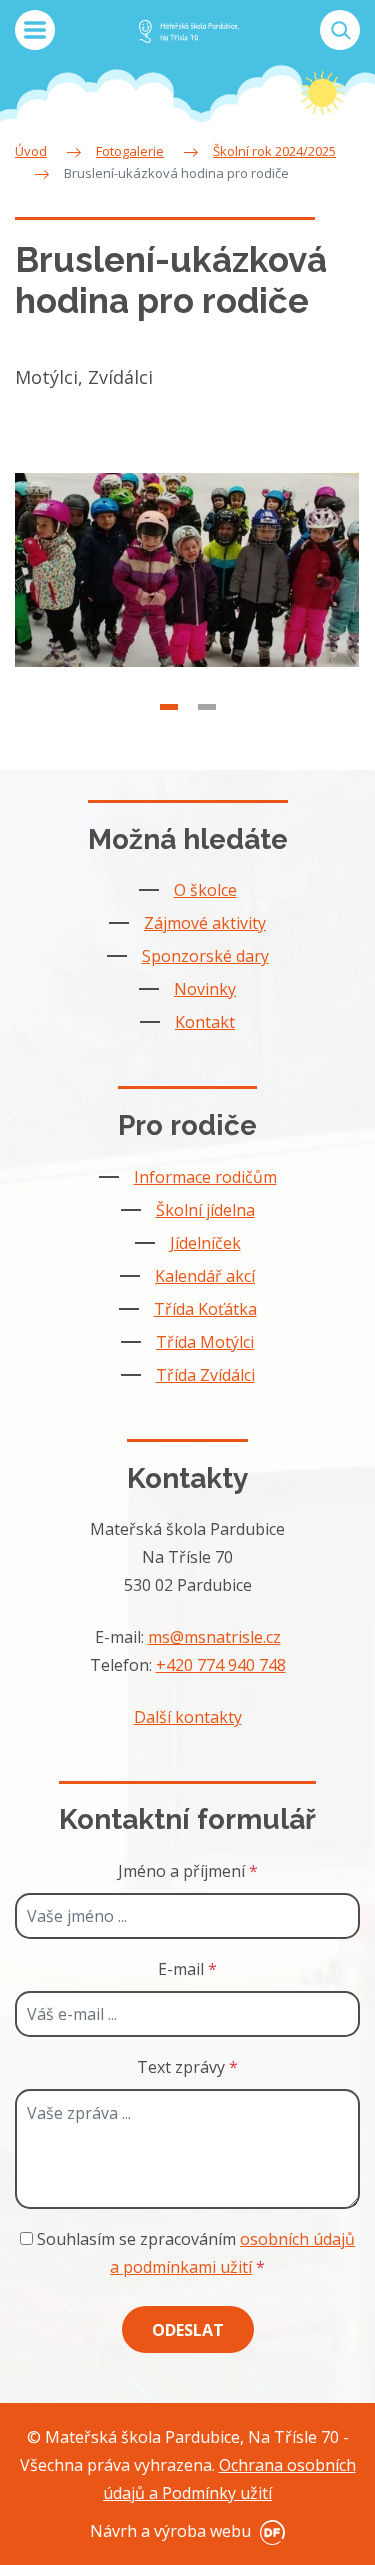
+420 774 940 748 (221, 1665)
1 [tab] (169, 707)
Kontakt (205, 1022)
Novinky (205, 989)
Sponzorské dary (205, 956)
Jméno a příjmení (188, 1871)
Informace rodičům (205, 1177)
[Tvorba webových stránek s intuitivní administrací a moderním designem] (270, 2531)
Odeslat (188, 2330)
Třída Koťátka (205, 1309)
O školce (205, 890)
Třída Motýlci (205, 1342)
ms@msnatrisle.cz (214, 1637)
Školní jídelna (205, 1210)
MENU (35, 30)
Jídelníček (205, 1243)
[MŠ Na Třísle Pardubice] (189, 30)
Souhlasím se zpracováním (194, 2253)
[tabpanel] (187, 570)
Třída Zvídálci (205, 1375)
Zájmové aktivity (205, 923)
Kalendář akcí (205, 1276)
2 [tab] (207, 707)
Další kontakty (188, 1717)
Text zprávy (187, 2067)
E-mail (187, 1969)
